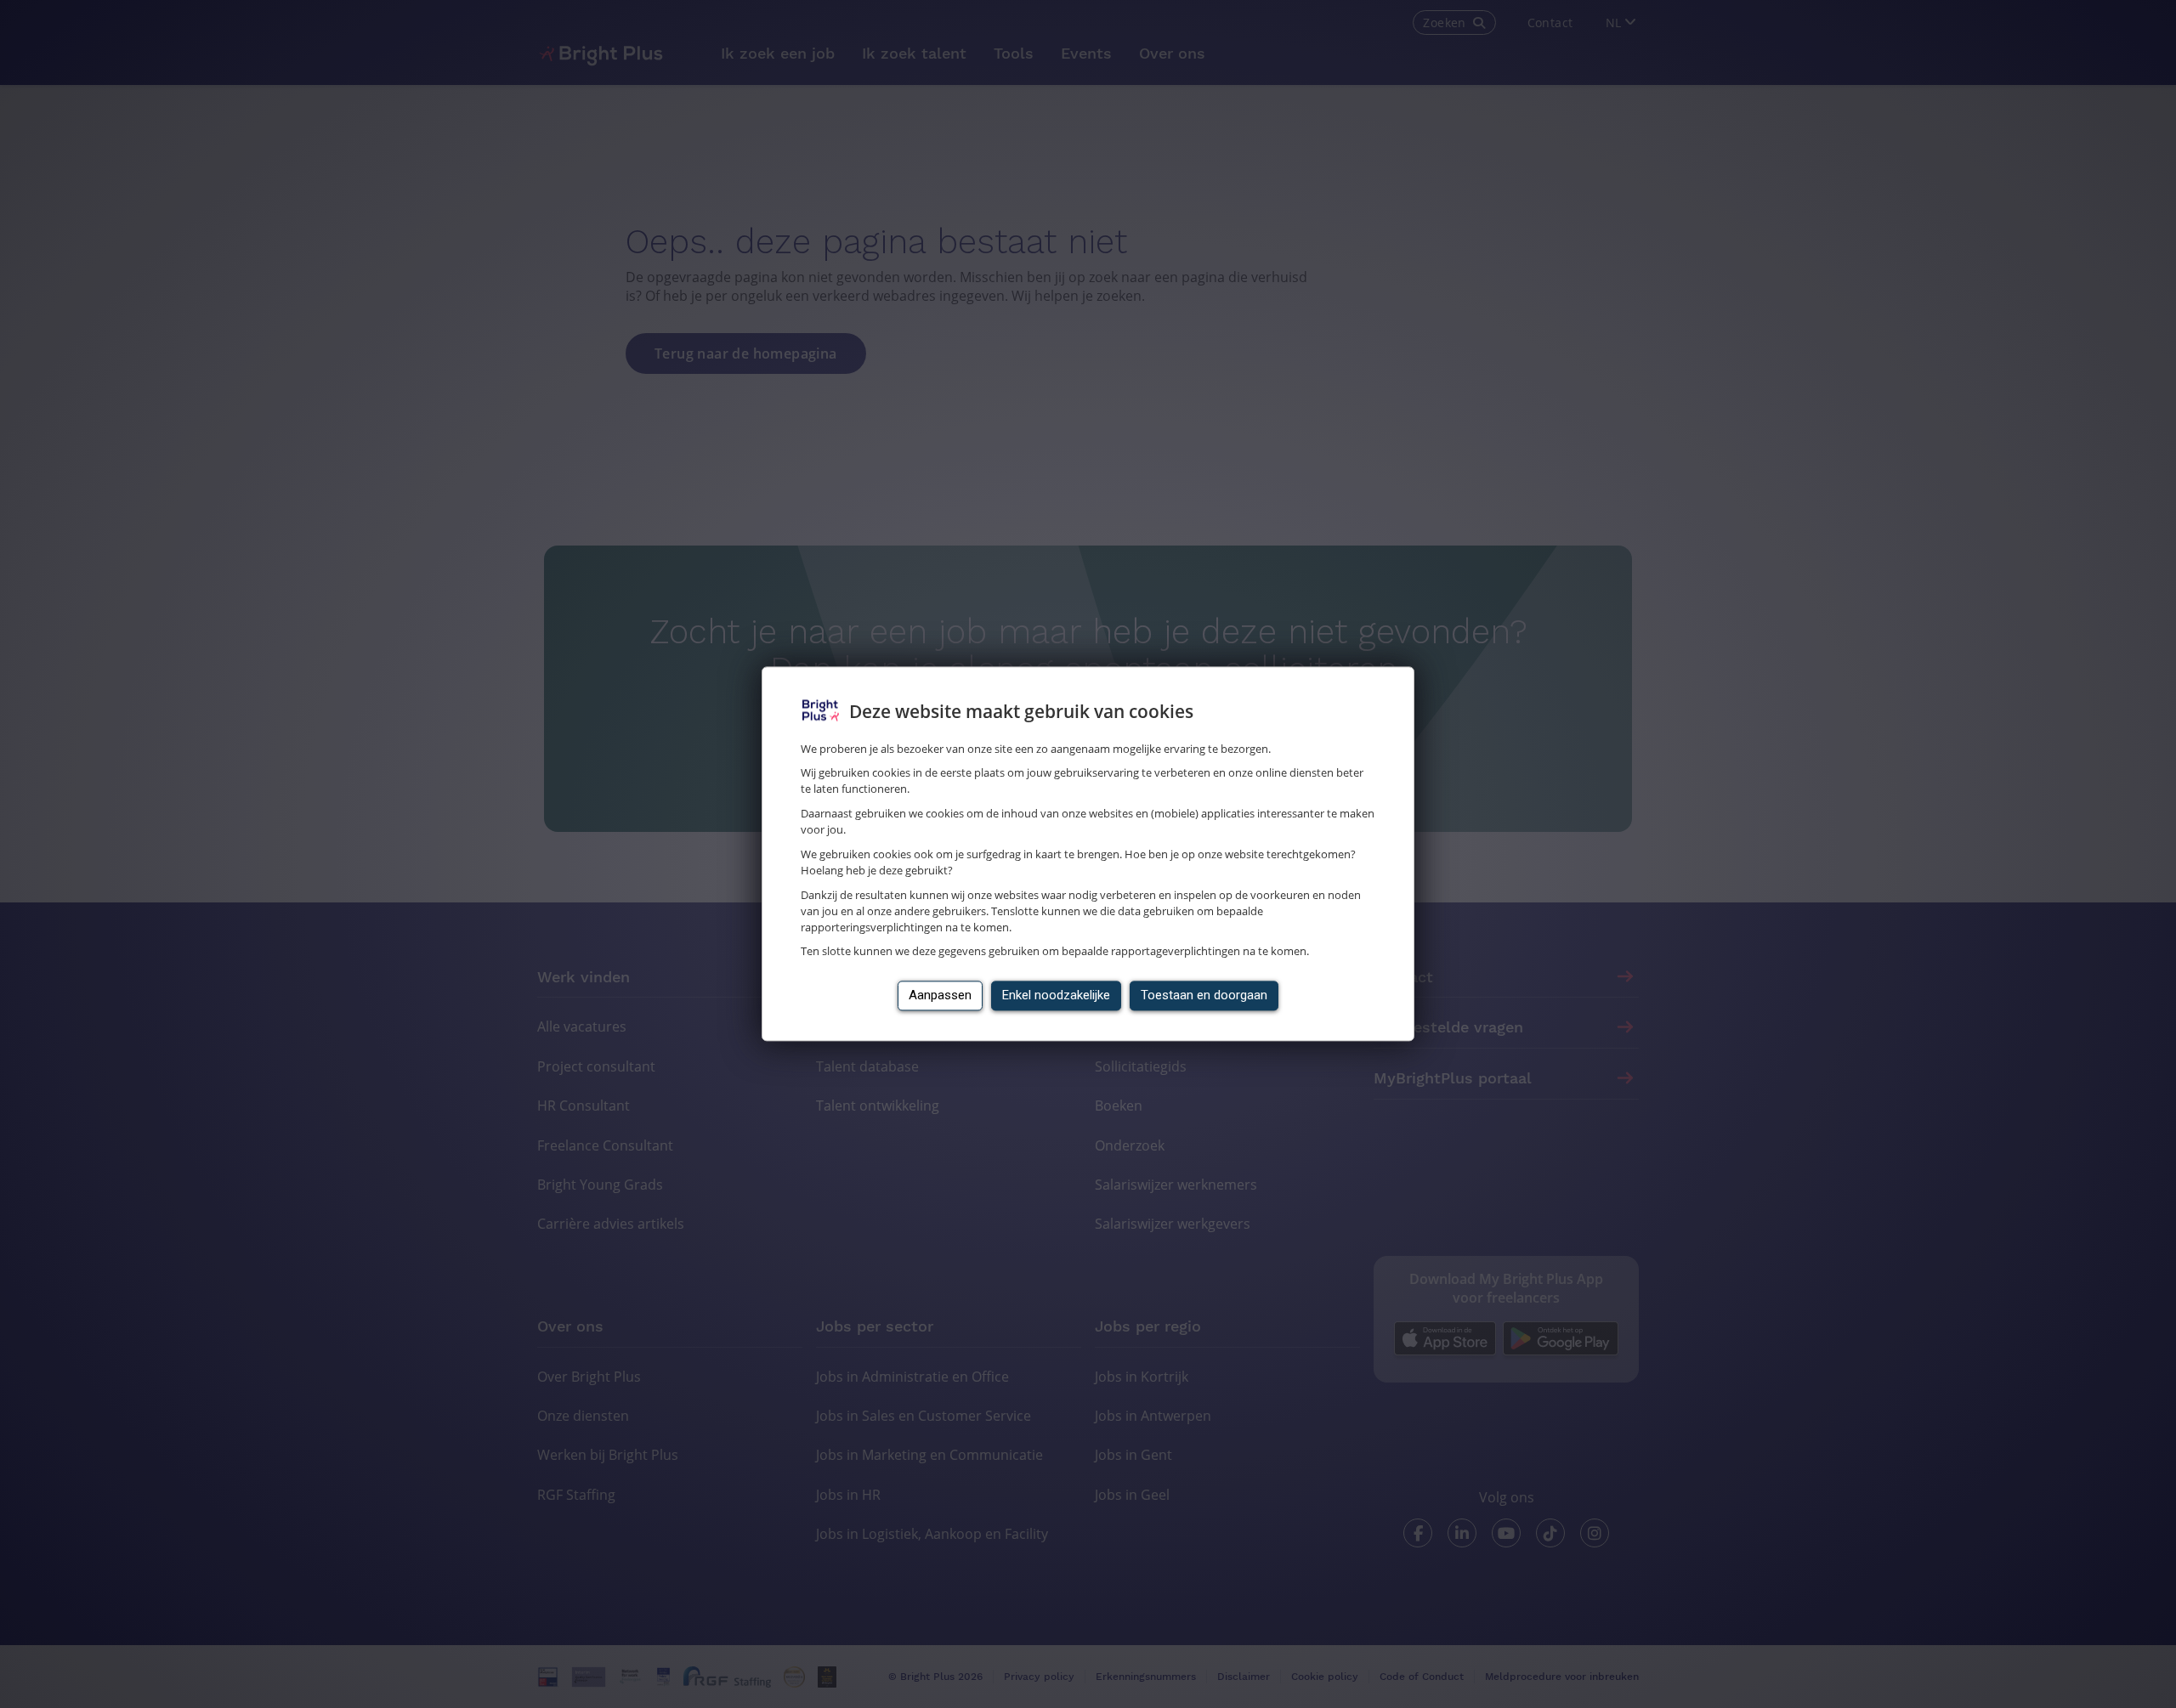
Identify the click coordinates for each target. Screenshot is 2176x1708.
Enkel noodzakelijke (1056, 996)
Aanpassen (940, 996)
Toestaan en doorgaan (1204, 996)
